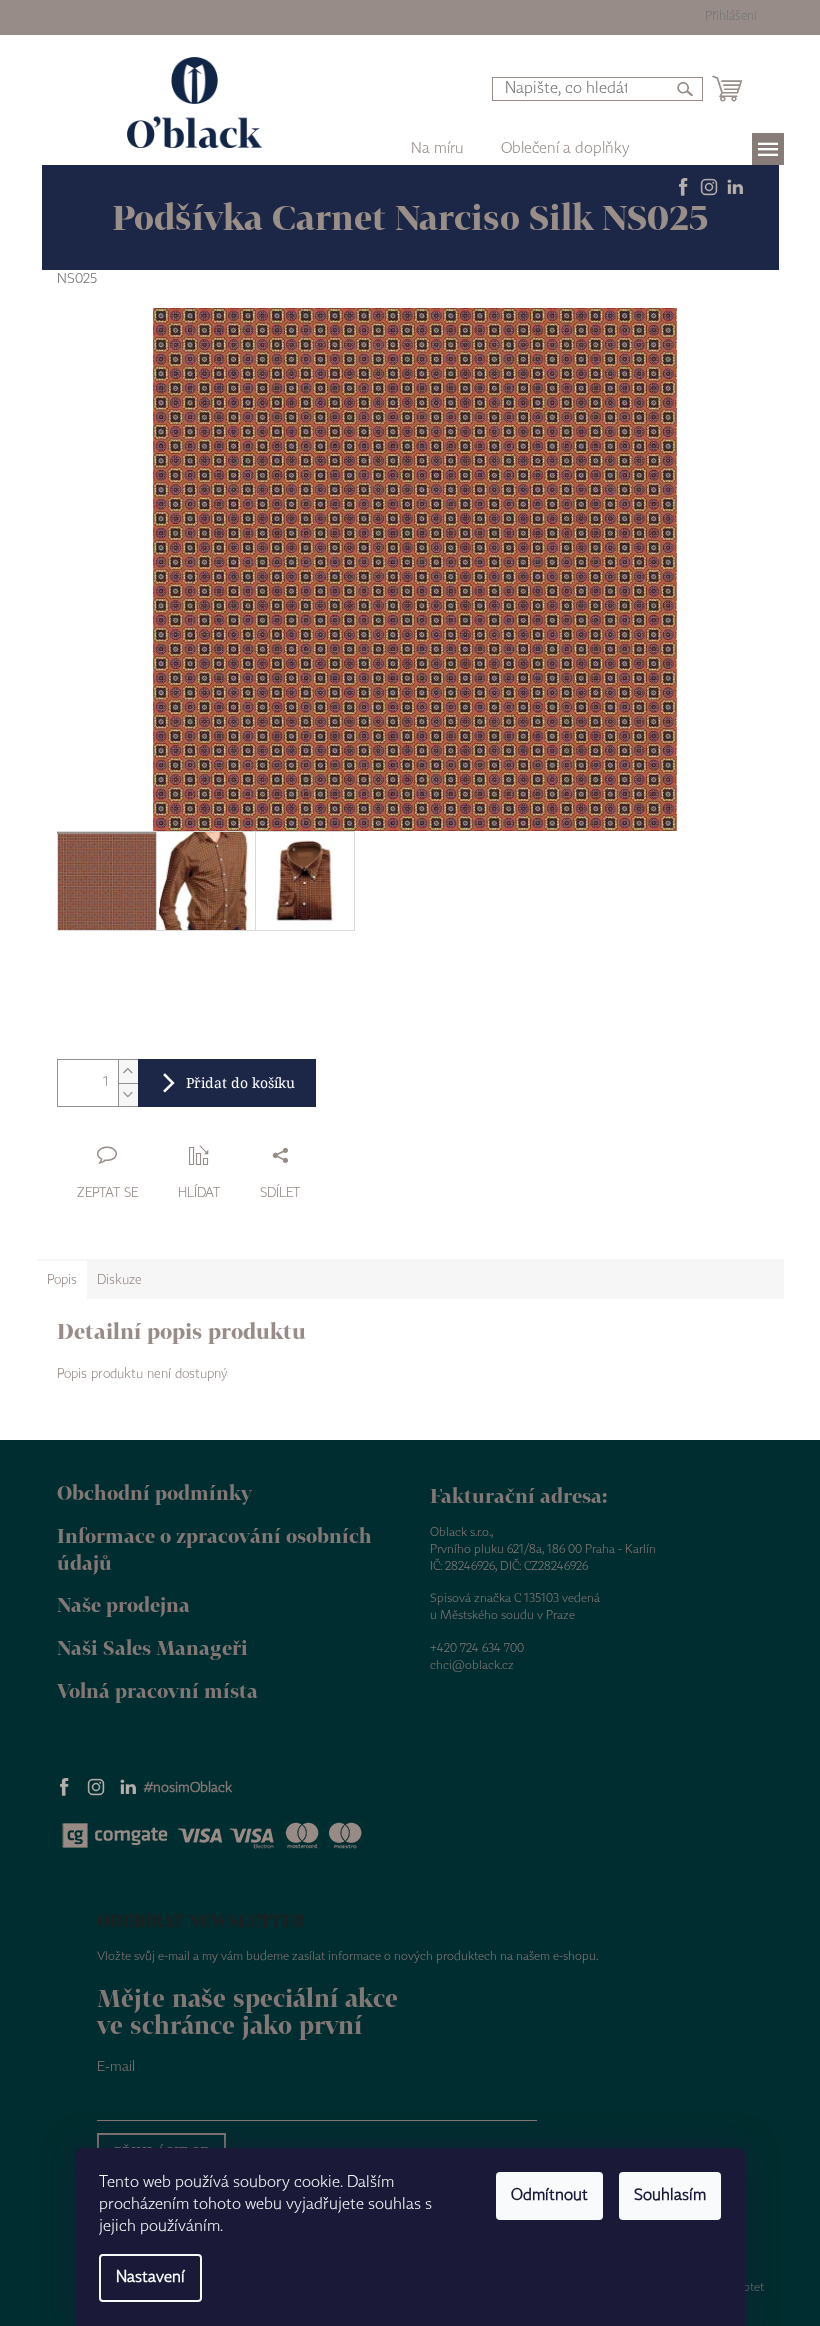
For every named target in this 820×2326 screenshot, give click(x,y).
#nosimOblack (188, 1788)
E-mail (116, 2067)
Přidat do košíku (240, 1082)
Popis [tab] (62, 1280)
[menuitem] (565, 149)
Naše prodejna (123, 1604)
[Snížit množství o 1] (128, 1094)
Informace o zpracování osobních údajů (214, 1549)
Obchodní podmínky (154, 1492)
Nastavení (150, 2277)
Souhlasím (670, 2195)
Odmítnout (549, 2195)
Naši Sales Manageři (152, 1647)
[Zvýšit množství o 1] (128, 1071)
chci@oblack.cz (472, 1665)
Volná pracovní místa (157, 1690)
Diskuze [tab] (119, 1280)
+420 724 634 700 (477, 1648)
